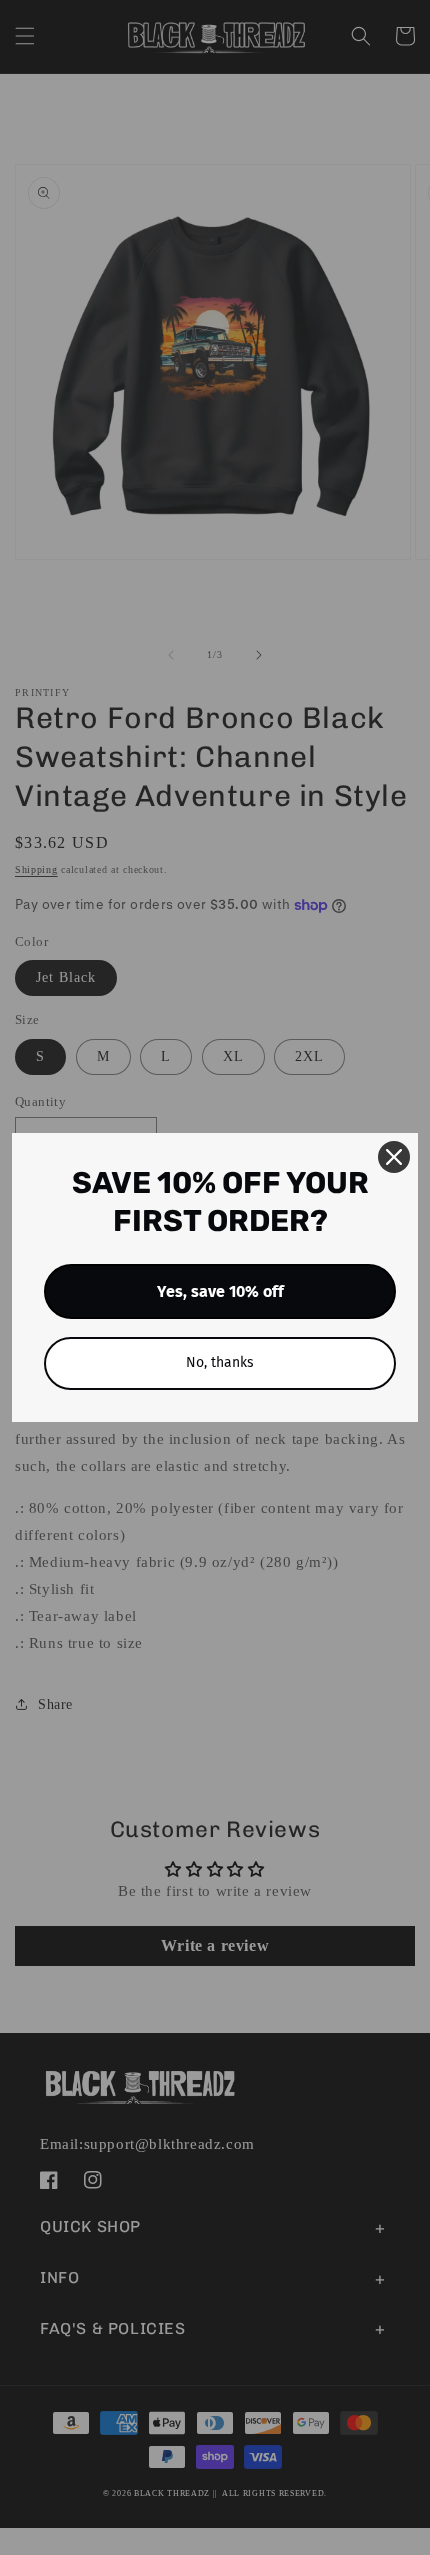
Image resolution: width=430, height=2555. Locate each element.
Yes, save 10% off (220, 1291)
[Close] (394, 1157)
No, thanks (220, 1362)
